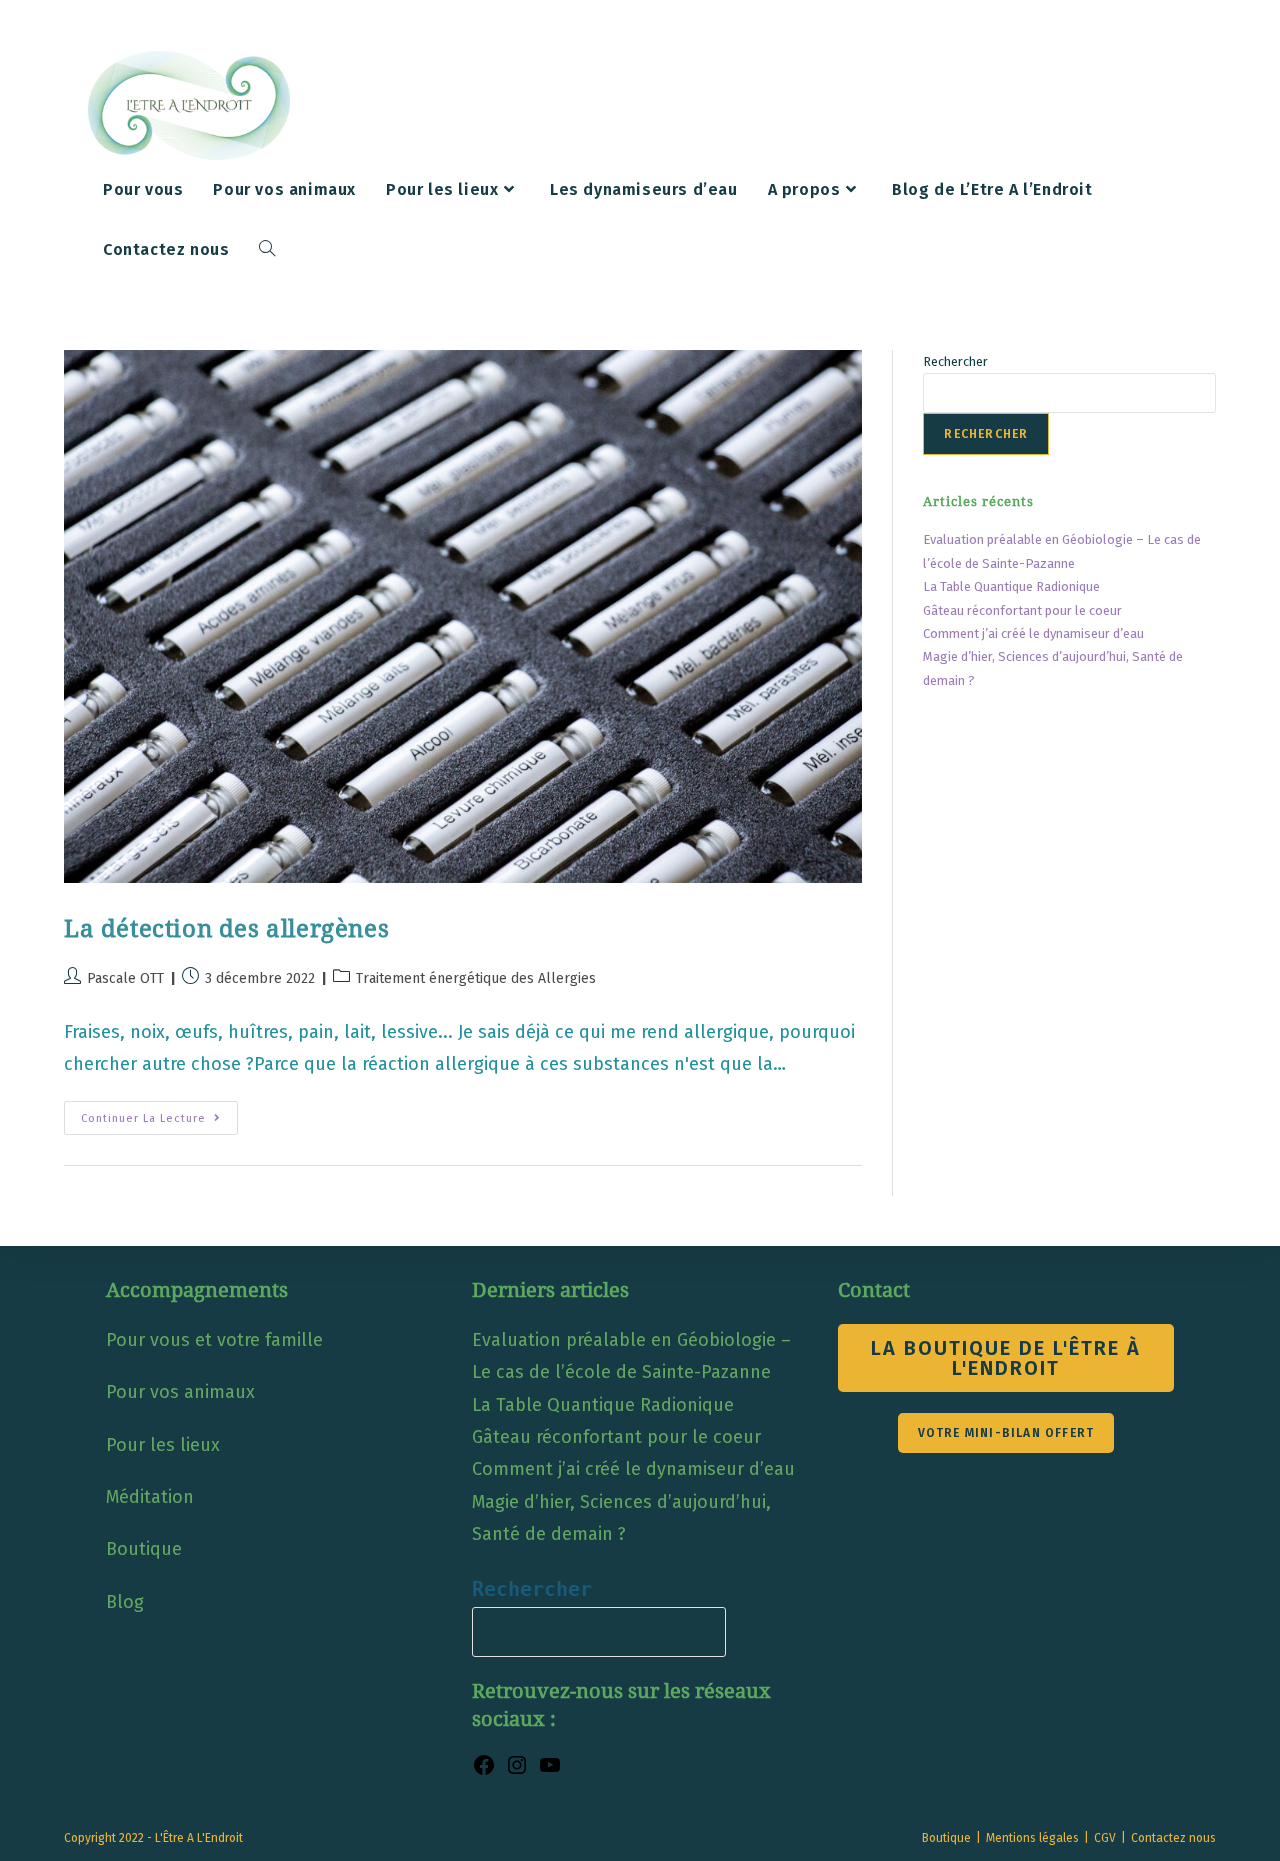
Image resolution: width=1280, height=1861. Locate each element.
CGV (1105, 1838)
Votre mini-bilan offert (1006, 1433)
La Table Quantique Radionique (1011, 586)
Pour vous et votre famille (214, 1340)
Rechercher (955, 361)
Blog (125, 1602)
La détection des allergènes (226, 929)
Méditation (150, 1497)
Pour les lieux (163, 1445)
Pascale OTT (125, 978)
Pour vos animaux (180, 1392)
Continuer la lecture (159, 1122)
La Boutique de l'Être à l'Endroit (1006, 1358)
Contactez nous (1173, 1838)
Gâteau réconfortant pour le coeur (1022, 610)
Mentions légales (1032, 1838)
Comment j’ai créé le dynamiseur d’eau (1033, 633)
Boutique (144, 1549)
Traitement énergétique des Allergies (476, 978)
